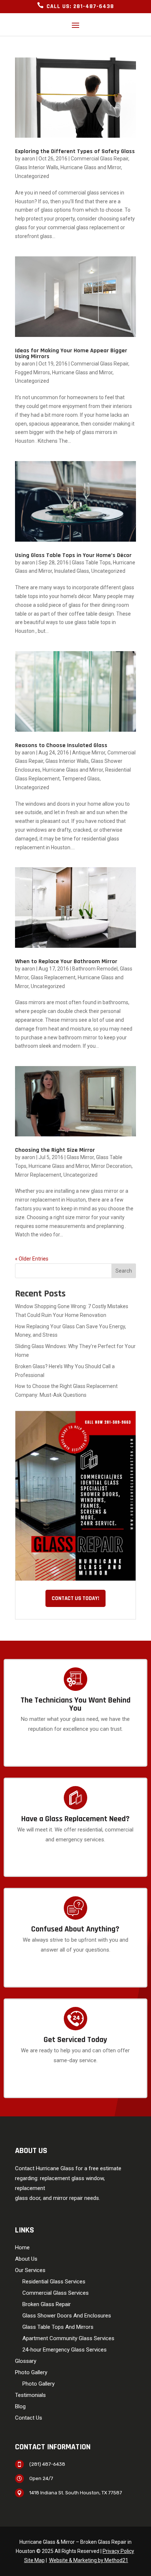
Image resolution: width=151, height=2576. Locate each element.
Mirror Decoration (111, 1166)
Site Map (34, 2560)
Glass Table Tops (91, 563)
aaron (28, 159)
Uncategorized (32, 176)
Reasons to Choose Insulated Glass (61, 745)
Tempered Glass (81, 779)
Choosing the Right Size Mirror (55, 1150)
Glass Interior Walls (37, 167)
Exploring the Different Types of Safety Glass (75, 151)
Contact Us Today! (75, 1598)
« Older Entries (32, 1259)
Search (124, 1271)
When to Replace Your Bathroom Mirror (66, 962)
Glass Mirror (80, 1157)
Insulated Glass (72, 571)
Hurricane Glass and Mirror (91, 167)
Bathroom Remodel (95, 969)
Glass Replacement (53, 977)
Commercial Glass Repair (100, 159)
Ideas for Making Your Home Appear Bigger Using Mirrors (71, 354)
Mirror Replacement (38, 1175)
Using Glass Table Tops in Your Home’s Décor (73, 555)
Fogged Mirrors (32, 372)
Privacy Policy (118, 2551)
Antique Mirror (89, 753)
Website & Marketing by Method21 (89, 2560)
